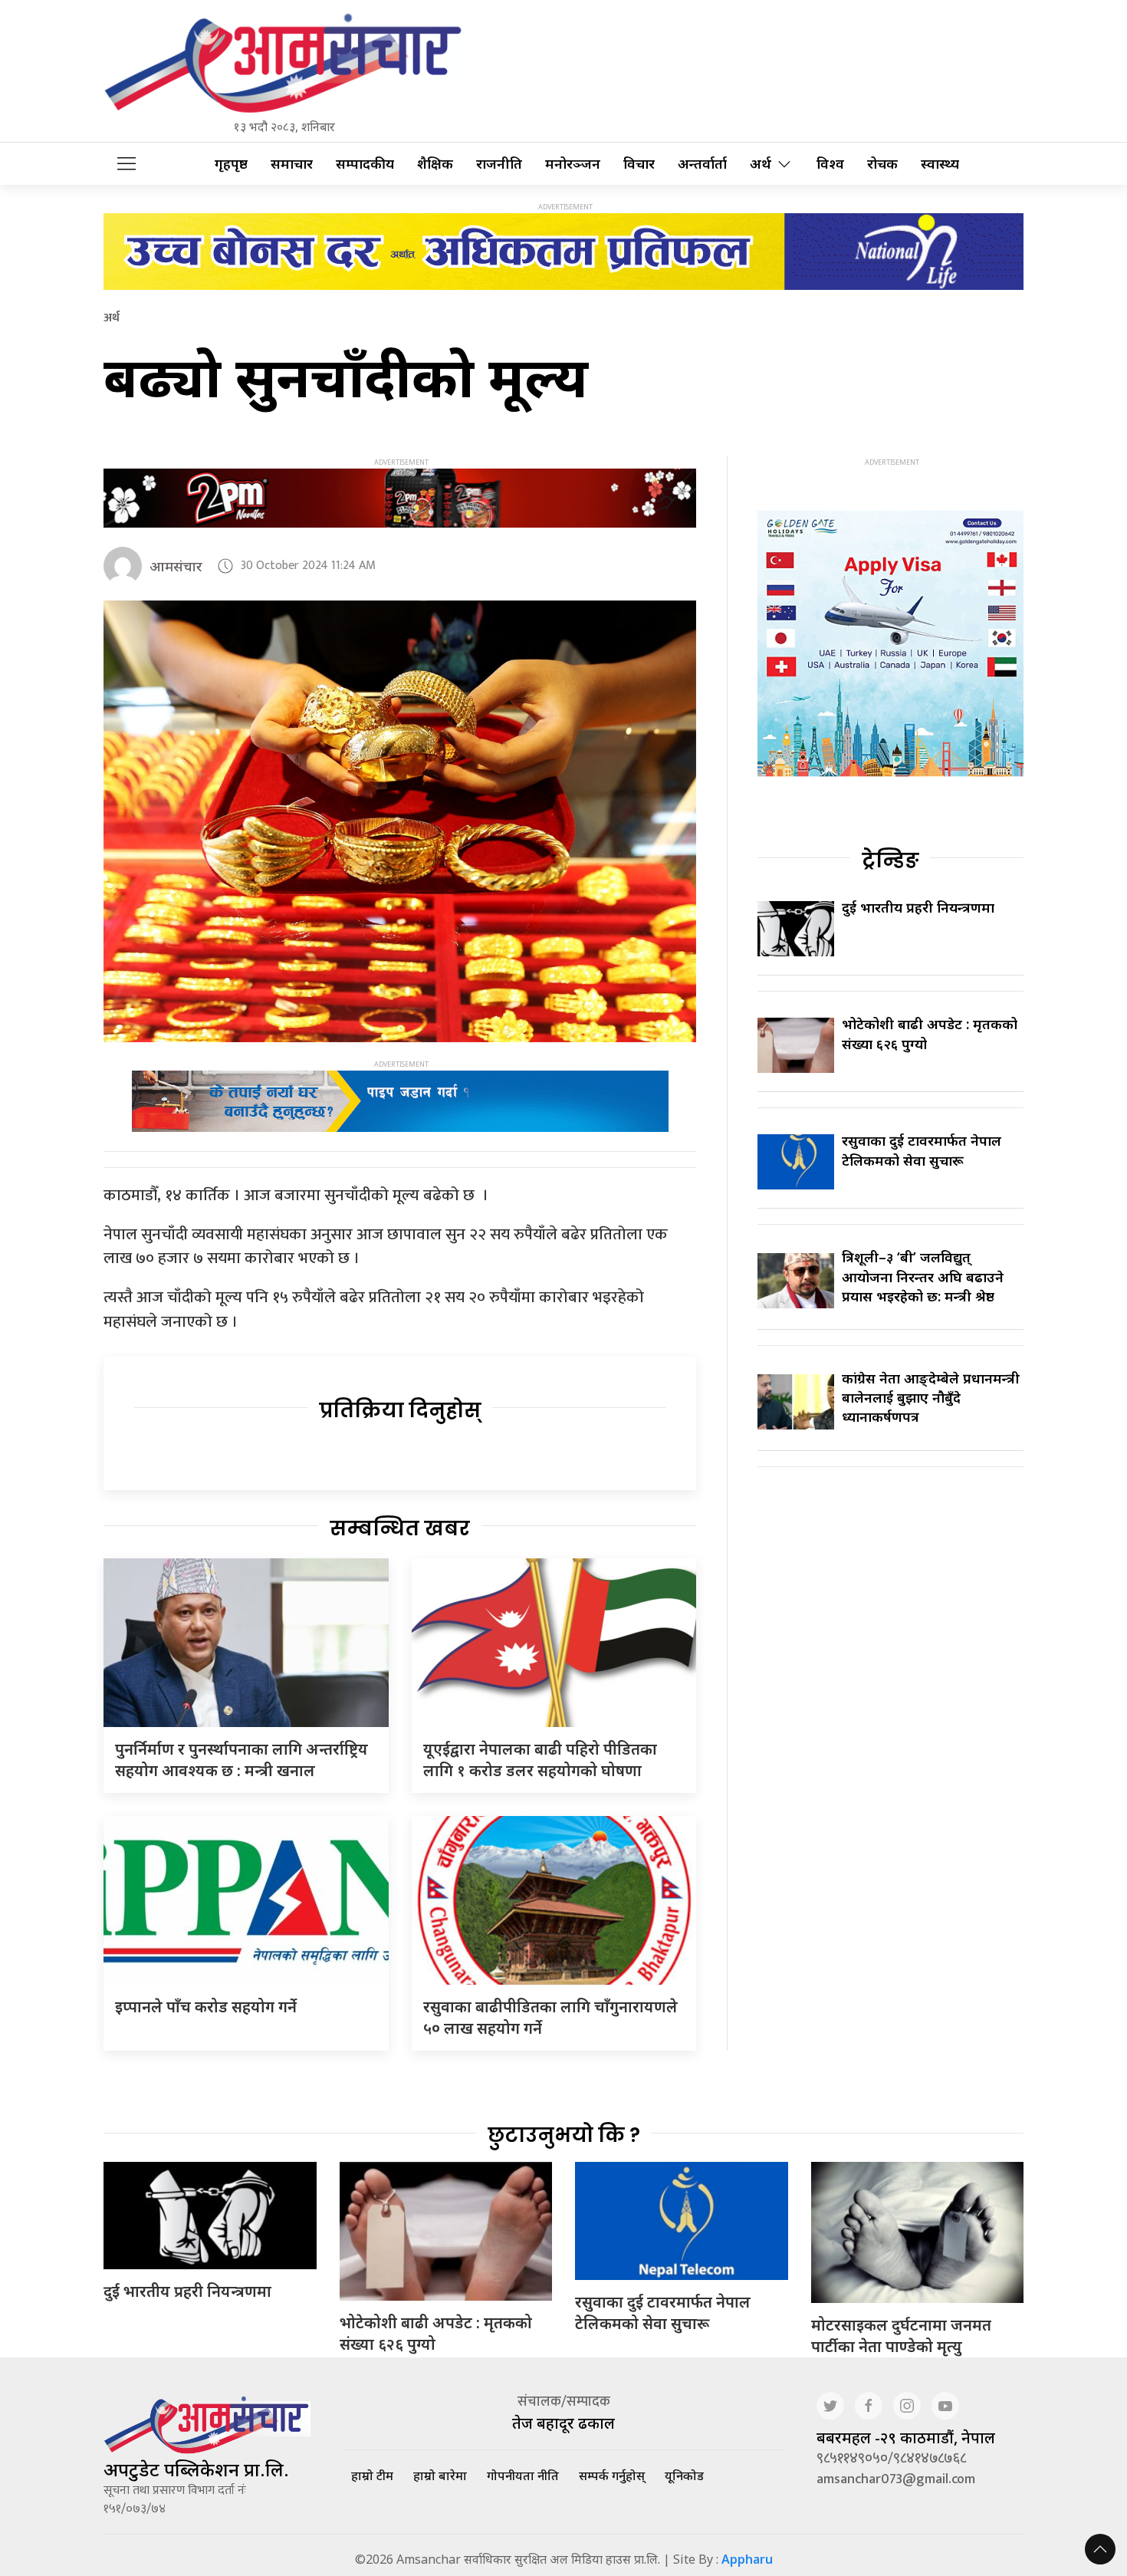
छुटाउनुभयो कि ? (564, 2135)
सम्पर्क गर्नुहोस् (612, 2476)
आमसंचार (176, 566)
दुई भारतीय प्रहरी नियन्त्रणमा (918, 907)
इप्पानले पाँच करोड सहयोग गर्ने (206, 2007)
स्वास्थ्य (940, 164)
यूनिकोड (684, 2476)
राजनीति (499, 164)
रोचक (882, 164)
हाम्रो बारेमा (440, 2476)
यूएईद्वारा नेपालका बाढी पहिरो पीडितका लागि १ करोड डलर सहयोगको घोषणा (540, 1760)
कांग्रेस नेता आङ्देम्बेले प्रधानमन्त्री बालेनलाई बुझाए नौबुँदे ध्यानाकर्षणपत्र (931, 1397)
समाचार (292, 164)
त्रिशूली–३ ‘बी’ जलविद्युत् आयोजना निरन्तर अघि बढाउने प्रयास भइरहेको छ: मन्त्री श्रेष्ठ (923, 1276)
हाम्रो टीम (372, 2476)
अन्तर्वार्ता (702, 164)
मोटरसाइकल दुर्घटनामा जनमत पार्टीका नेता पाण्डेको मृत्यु (901, 2336)
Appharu (747, 2559)
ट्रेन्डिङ (890, 860)
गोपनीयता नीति (523, 2476)
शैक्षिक (435, 164)
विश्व (830, 164)
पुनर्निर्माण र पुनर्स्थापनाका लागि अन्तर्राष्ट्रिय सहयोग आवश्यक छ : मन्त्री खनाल (242, 1760)
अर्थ (761, 164)
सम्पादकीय (365, 164)
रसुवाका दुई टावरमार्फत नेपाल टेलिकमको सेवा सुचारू (922, 1150)
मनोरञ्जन (573, 164)
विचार (639, 164)
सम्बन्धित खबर (400, 1528)
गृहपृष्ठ (231, 164)
